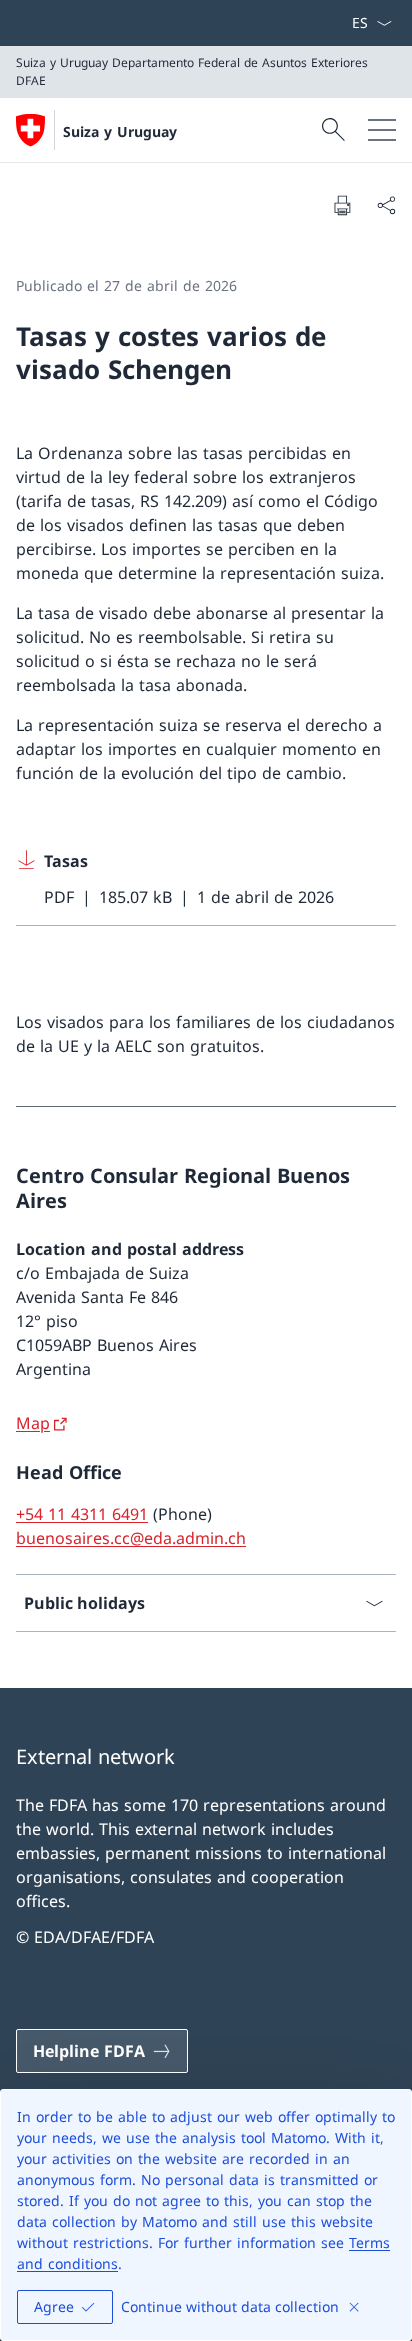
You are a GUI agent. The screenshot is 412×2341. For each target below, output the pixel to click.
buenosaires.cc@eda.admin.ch (131, 1538)
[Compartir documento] (386, 205)
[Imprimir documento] (342, 205)
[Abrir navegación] (382, 130)
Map (33, 1423)
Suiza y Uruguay (120, 131)
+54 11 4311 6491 (82, 1514)
